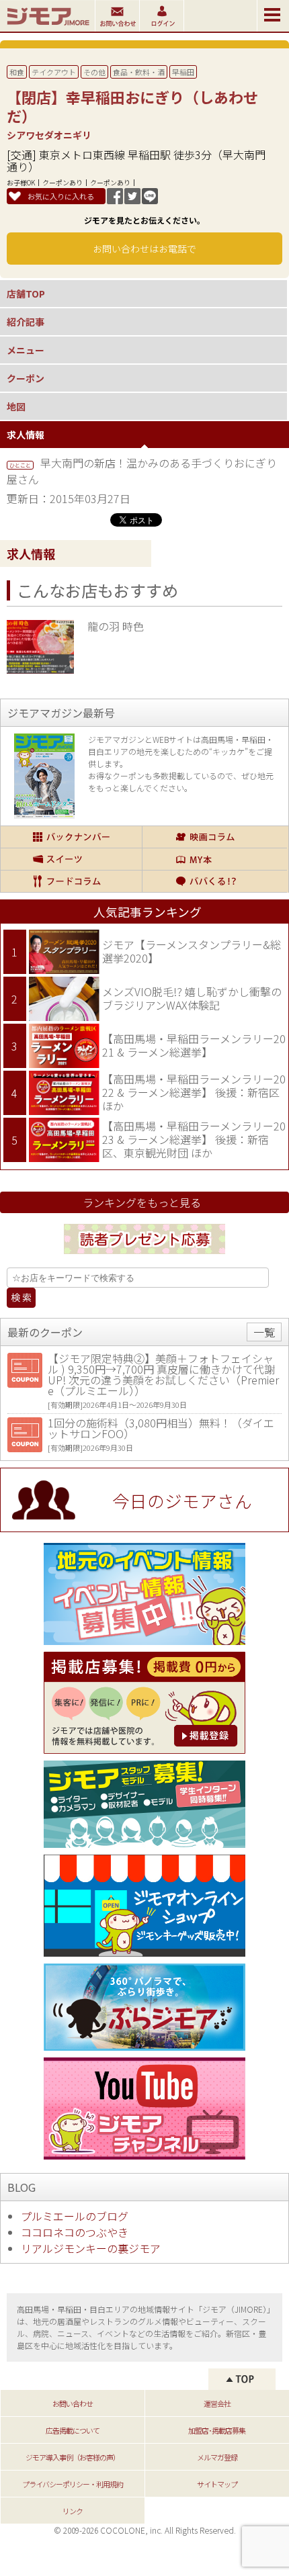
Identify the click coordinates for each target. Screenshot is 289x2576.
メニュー (26, 350)
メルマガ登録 (217, 2457)
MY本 (215, 859)
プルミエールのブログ (75, 2216)
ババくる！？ (215, 881)
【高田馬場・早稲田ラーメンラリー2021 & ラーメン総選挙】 (194, 1045)
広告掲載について (73, 2430)
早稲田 (183, 72)
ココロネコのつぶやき (75, 2232)
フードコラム (71, 881)
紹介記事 (26, 322)
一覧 (264, 1332)
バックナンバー (71, 837)
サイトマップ (217, 2484)
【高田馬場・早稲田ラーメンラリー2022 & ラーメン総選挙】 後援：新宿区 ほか (194, 1092)
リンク (73, 2511)
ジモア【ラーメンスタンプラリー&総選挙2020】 (192, 951)
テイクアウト (54, 72)
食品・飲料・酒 (139, 72)
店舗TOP (26, 294)
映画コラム (215, 837)
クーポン (26, 378)
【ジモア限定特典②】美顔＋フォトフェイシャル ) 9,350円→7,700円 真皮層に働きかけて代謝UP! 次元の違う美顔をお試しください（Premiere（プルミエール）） (163, 1374)
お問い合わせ (73, 2403)
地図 (16, 406)
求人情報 (26, 435)
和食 (17, 72)
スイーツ (71, 859)
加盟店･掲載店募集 (217, 2430)
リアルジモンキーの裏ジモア (91, 2248)
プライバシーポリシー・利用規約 (73, 2484)
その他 (94, 72)
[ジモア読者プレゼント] (144, 1256)
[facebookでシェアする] (115, 199)
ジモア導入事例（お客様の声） (73, 2457)
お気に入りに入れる (61, 196)
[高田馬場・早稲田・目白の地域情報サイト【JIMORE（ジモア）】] (47, 27)
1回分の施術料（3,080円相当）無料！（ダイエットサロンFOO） (161, 1428)
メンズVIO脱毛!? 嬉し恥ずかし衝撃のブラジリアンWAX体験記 (192, 998)
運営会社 (217, 2403)
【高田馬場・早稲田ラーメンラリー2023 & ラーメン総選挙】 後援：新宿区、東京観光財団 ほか (194, 1139)
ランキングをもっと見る (142, 1202)
